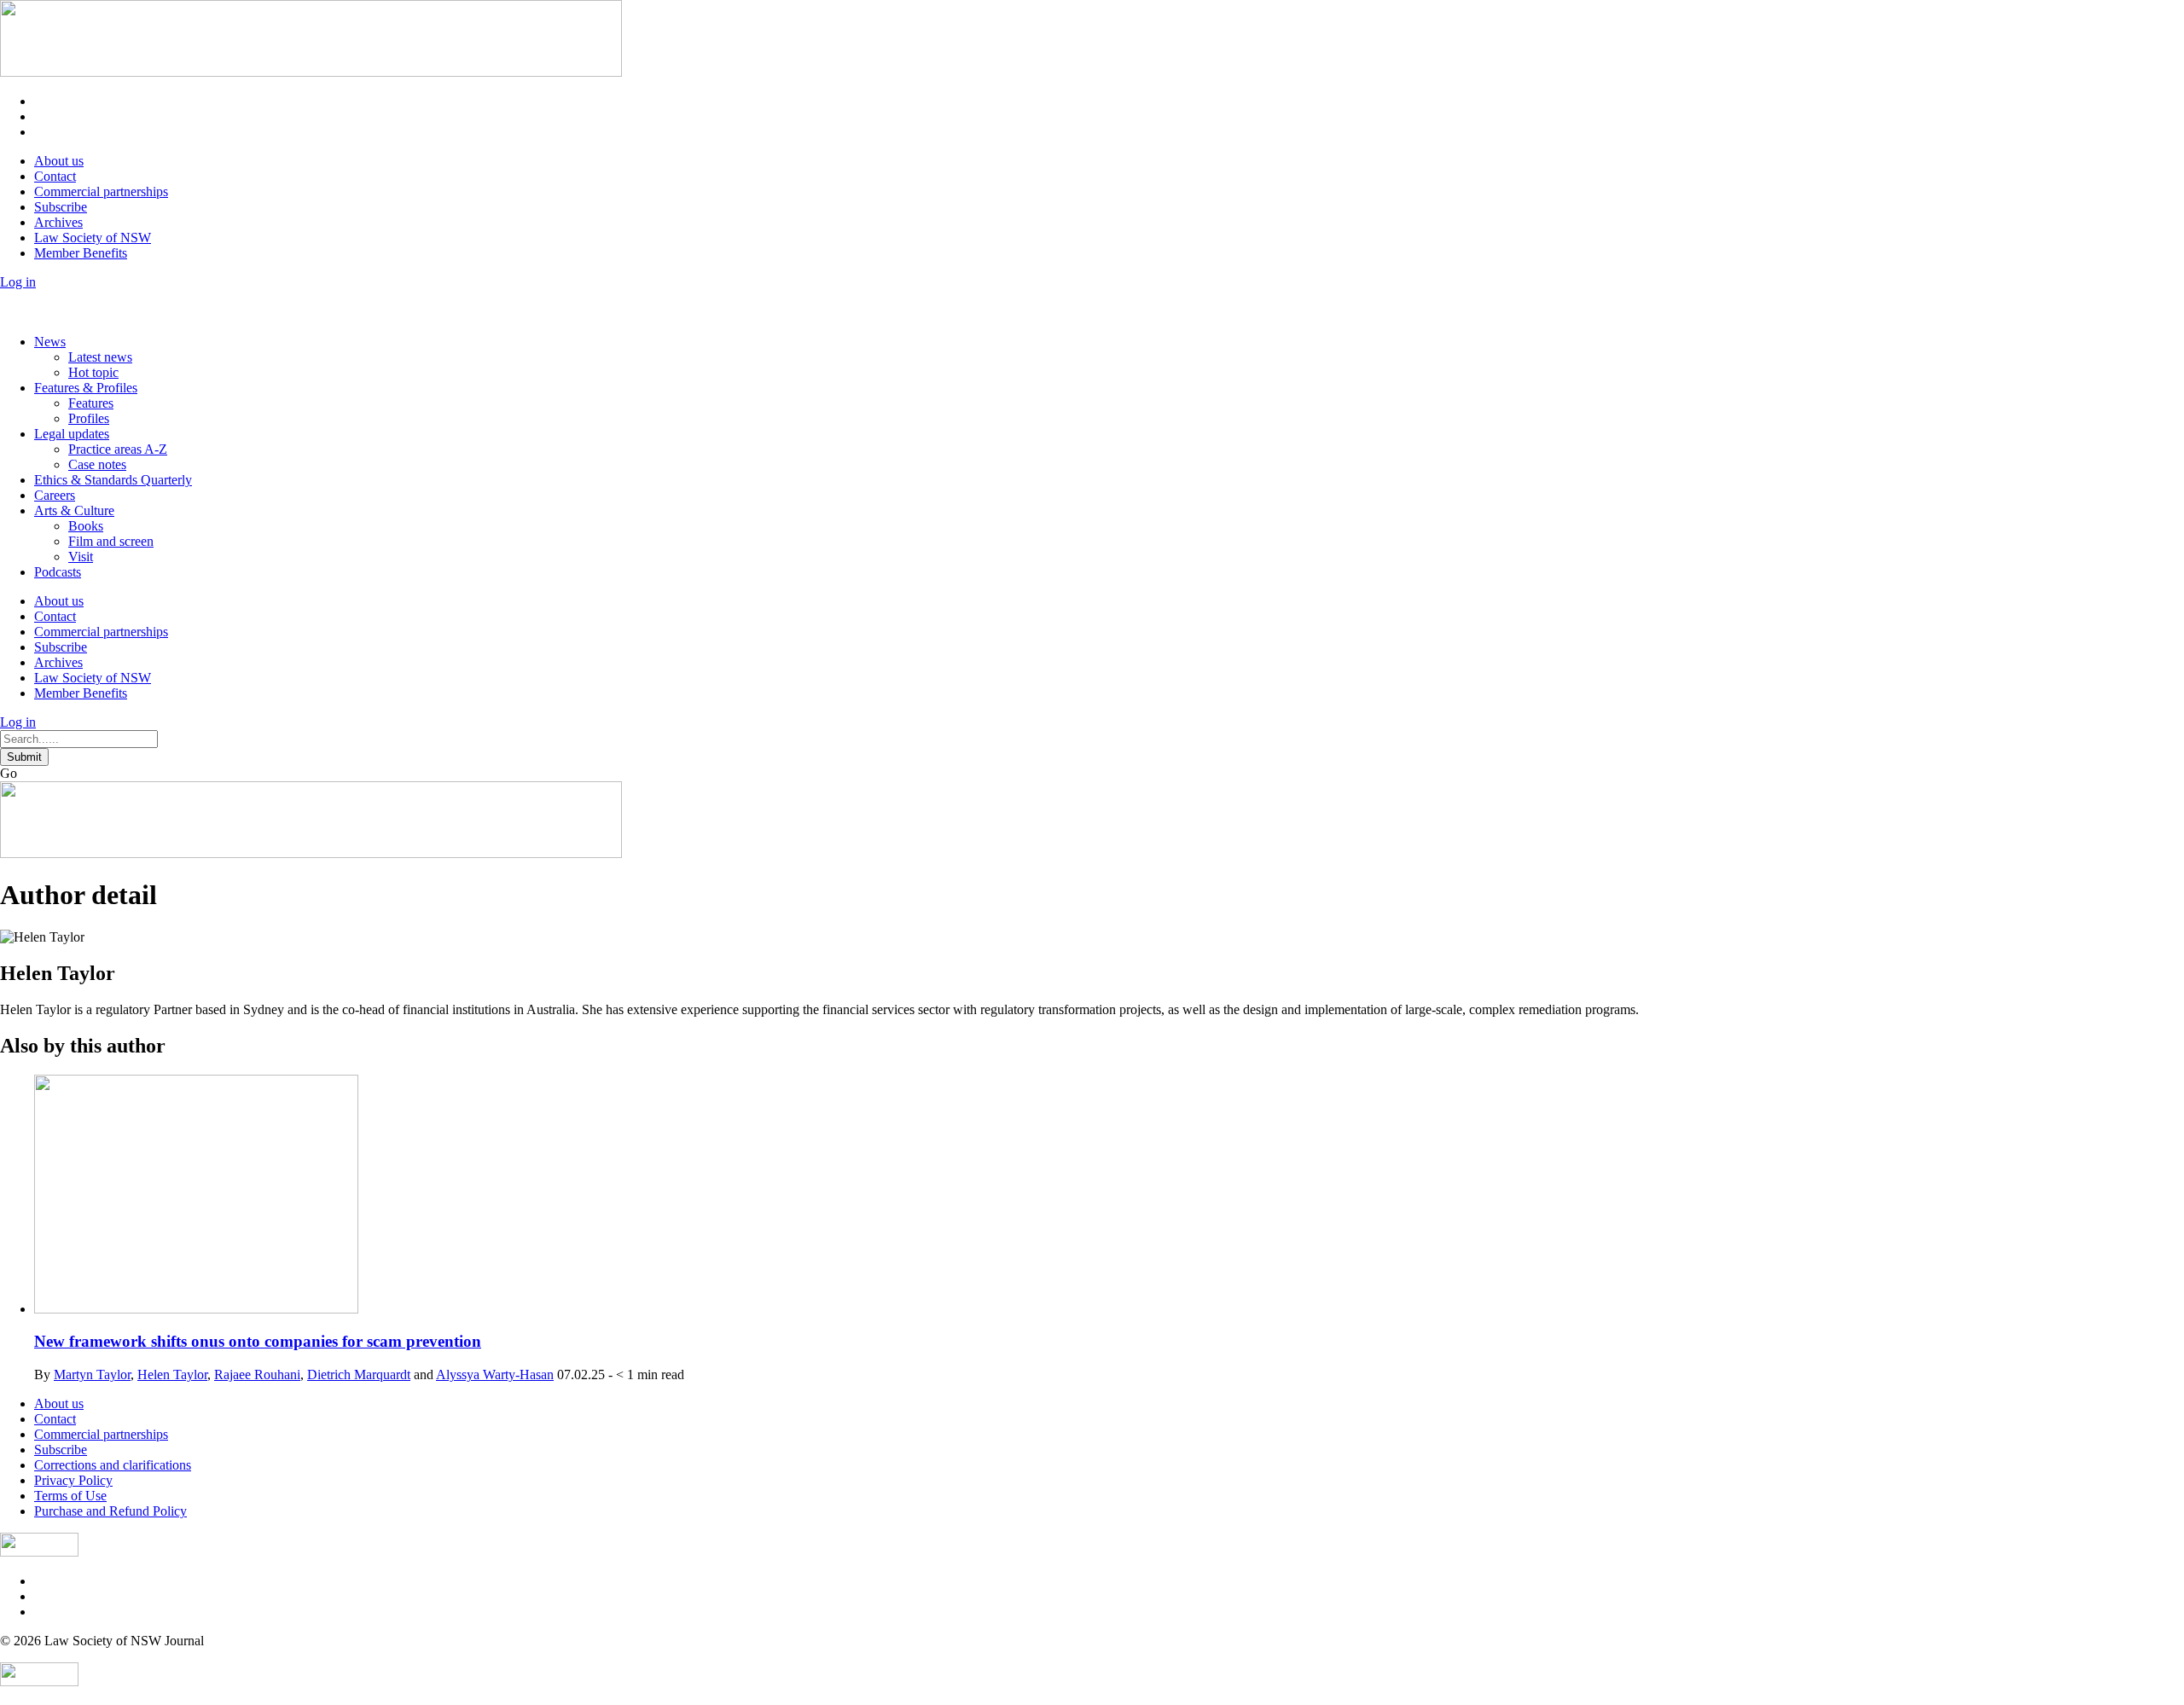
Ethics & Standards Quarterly (113, 480)
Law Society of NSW (93, 238)
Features (91, 403)
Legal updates (72, 434)
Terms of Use (70, 1496)
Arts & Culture (74, 510)
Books (86, 526)
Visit (81, 557)
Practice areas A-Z (118, 449)
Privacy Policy (73, 1480)
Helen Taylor (172, 1374)
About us (59, 161)
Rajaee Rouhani (257, 1374)
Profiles (89, 418)
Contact (55, 176)
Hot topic (93, 372)
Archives (58, 222)
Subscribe (61, 207)
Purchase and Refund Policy (110, 1511)
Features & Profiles (86, 388)
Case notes (97, 464)
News (50, 342)
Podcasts (58, 572)
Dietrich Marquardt (359, 1374)
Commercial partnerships (101, 191)
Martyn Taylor (92, 1374)
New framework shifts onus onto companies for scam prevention (258, 1341)
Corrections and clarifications (113, 1465)
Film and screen (111, 541)
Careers (55, 495)
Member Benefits (81, 253)
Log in (18, 282)
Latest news (100, 357)
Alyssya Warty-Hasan (495, 1374)
